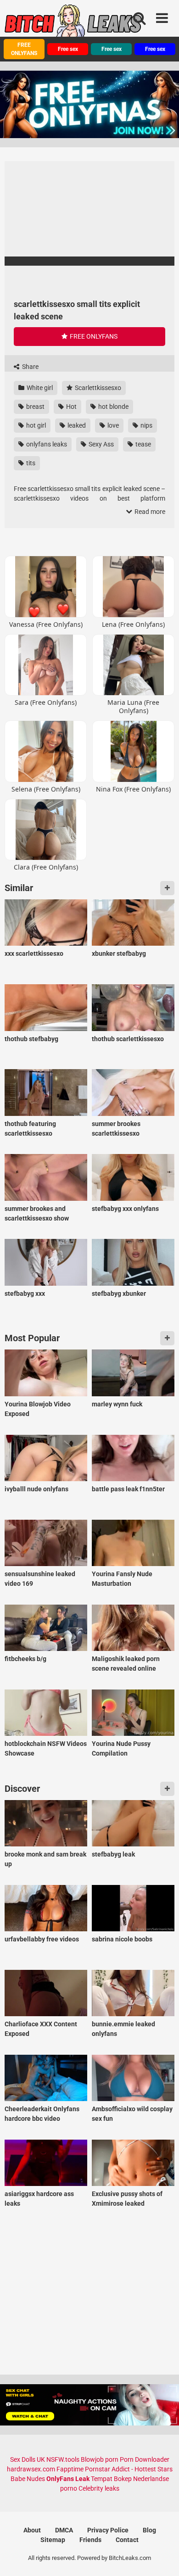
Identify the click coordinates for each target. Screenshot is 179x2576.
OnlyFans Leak (68, 2479)
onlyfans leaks (46, 444)
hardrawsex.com (31, 2469)
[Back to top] (162, 2557)
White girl (39, 388)
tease (143, 444)
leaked (76, 425)
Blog (149, 2530)
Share (30, 367)
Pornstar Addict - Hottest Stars (129, 2469)
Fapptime (70, 2469)
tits (30, 463)
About (32, 2530)
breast (35, 407)
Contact (127, 2540)
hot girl (35, 425)
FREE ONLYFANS (24, 49)
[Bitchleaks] (73, 24)
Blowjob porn (100, 2459)
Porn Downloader (145, 2459)
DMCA (64, 2530)
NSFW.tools (63, 2459)
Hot (71, 407)
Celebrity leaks (99, 2488)
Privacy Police (108, 2530)
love (112, 425)
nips (146, 425)
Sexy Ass (101, 444)
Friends (90, 2540)
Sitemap (53, 2540)
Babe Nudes (28, 2479)
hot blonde (113, 407)
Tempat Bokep (111, 2479)
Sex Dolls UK (28, 2459)
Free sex (68, 49)
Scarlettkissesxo (97, 388)
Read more (149, 512)
